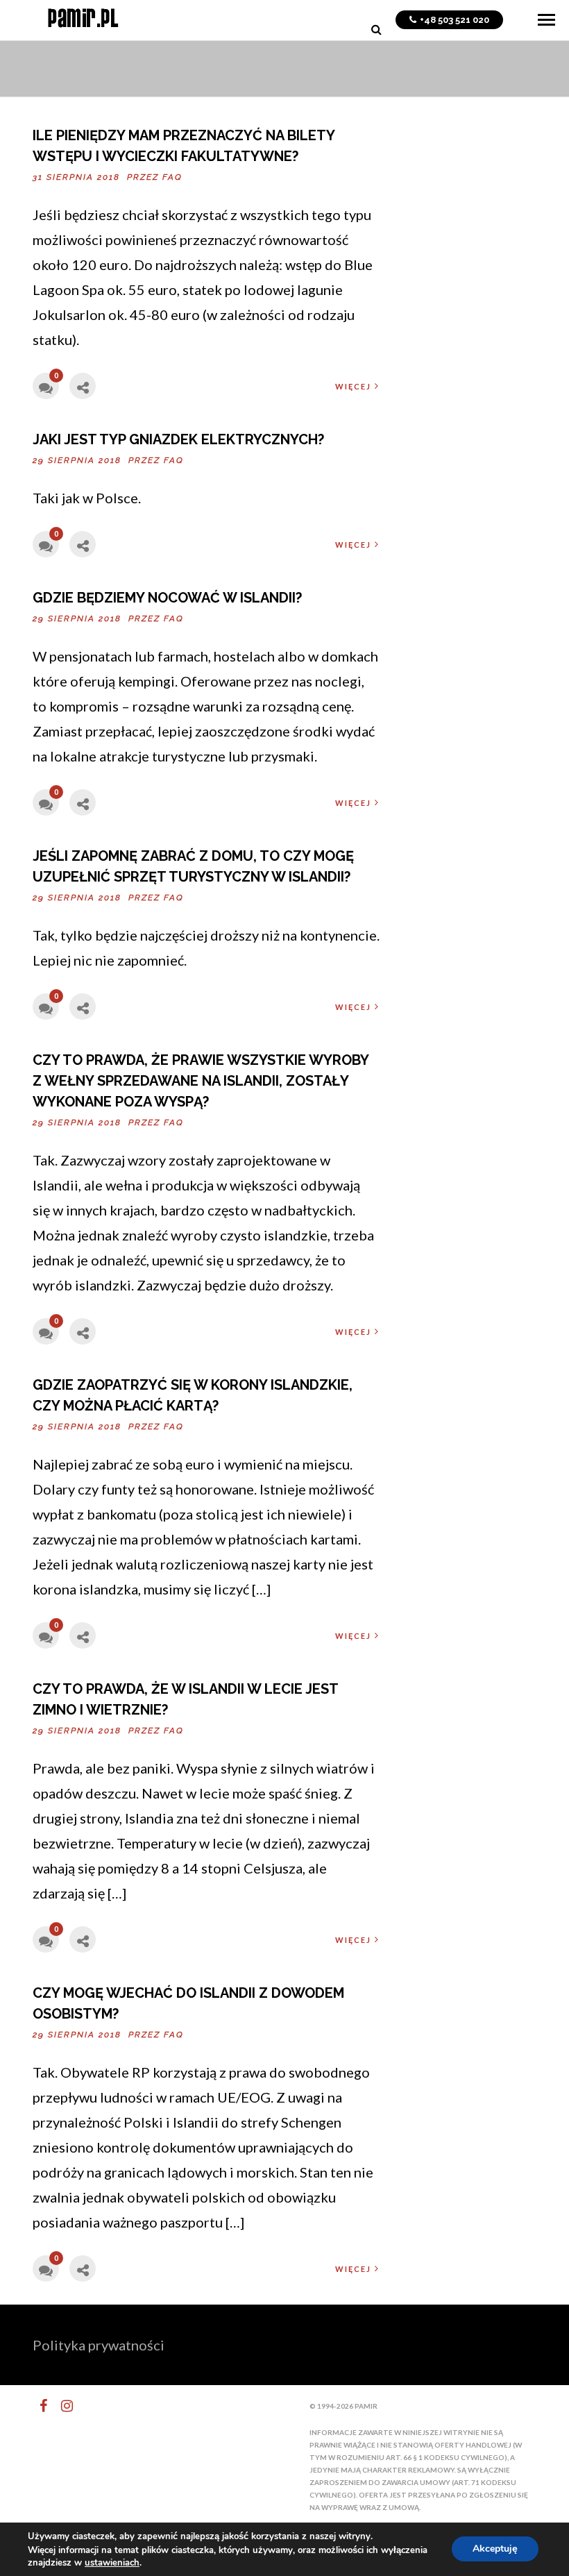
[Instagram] (61, 2406)
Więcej (353, 386)
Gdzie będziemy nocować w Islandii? (167, 598)
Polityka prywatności (99, 2345)
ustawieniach (112, 2563)
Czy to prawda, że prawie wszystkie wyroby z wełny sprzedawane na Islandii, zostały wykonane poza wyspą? (201, 1081)
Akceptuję (495, 2549)
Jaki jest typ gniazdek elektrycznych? (178, 439)
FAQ (172, 177)
